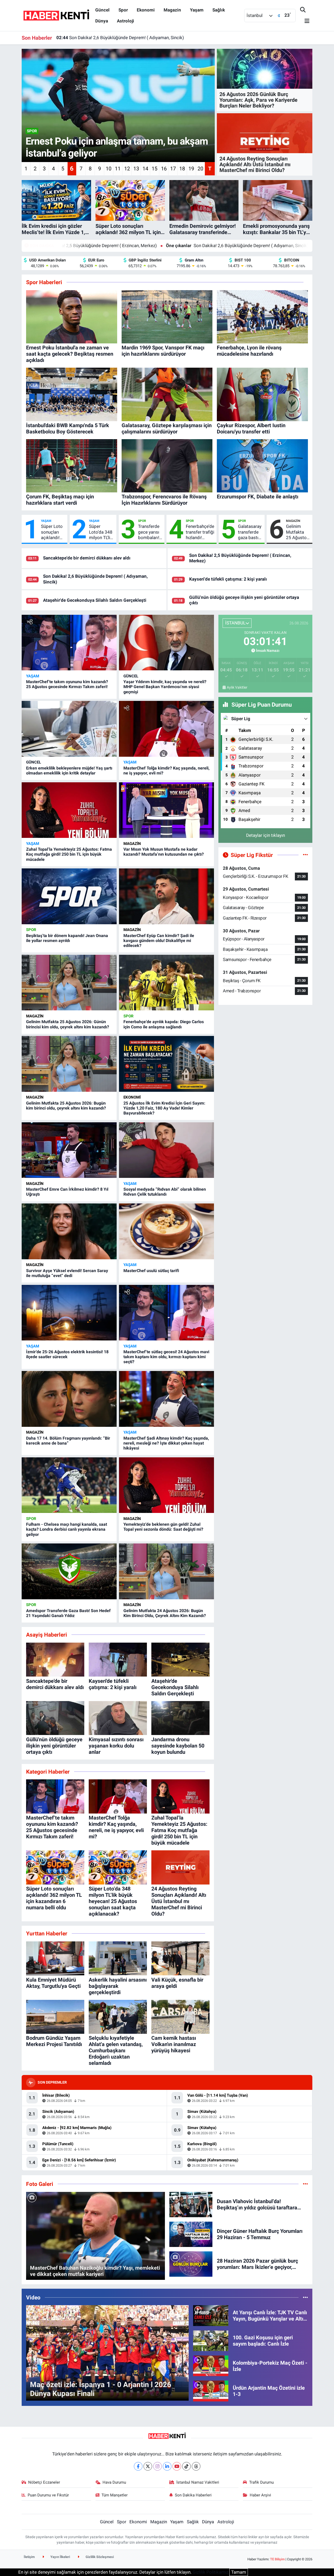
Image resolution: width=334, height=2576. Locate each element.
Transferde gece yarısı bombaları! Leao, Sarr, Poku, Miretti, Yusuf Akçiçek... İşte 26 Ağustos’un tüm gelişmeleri (149, 532)
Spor (123, 10)
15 (154, 169)
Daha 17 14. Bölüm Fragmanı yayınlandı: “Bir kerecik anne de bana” (68, 1441)
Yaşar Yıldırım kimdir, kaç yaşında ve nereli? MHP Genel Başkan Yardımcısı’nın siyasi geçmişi (165, 687)
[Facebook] (138, 2466)
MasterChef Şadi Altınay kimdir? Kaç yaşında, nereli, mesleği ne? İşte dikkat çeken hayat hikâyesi (166, 1443)
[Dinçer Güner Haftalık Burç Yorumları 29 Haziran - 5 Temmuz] (191, 2234)
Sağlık (219, 10)
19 (191, 169)
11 (118, 169)
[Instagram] (157, 2466)
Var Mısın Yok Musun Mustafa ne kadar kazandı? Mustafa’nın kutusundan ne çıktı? (164, 852)
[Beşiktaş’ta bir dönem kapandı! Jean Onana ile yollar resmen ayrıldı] (69, 896)
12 (127, 169)
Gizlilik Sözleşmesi (99, 2557)
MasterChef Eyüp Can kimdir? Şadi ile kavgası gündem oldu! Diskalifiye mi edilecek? (159, 941)
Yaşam (197, 10)
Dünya (102, 21)
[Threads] (196, 2466)
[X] (148, 2466)
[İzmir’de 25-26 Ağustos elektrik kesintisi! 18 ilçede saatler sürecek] (69, 1313)
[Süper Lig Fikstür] (305, 855)
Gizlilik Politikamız (210, 2572)
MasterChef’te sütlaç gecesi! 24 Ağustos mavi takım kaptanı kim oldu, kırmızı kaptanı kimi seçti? (166, 1357)
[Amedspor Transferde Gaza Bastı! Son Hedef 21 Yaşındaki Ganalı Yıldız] (69, 1571)
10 (109, 169)
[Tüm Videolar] (305, 2297)
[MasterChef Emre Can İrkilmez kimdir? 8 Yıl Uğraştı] (69, 1150)
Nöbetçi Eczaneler (44, 2482)
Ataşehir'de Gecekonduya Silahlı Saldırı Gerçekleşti (112, 37)
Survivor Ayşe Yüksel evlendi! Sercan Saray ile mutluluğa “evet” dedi (67, 1273)
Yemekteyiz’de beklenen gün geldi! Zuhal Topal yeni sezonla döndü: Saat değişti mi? (163, 1527)
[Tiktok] (186, 2466)
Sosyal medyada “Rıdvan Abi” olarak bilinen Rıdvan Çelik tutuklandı (165, 1192)
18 (182, 169)
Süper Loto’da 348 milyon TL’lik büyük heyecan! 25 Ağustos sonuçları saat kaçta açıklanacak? (102, 532)
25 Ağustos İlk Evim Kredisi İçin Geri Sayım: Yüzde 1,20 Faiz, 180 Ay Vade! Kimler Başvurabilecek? (164, 1108)
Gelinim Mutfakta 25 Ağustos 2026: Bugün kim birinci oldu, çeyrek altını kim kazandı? (66, 1106)
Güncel (102, 10)
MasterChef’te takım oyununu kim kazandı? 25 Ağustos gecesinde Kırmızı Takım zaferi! (67, 684)
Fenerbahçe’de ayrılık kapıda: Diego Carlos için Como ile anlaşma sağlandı (164, 1024)
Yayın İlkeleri (60, 2557)
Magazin (172, 10)
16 (164, 169)
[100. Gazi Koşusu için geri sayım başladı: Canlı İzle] (211, 2340)
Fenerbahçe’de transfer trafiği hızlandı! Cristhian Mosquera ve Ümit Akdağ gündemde (200, 532)
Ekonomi (146, 10)
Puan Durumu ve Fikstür (48, 2495)
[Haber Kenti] (56, 15)
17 (173, 169)
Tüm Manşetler (115, 2495)
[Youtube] (177, 2466)
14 (145, 169)
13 (136, 169)
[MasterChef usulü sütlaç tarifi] (166, 1231)
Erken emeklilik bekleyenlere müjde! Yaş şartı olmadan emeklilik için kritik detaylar (69, 771)
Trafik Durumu (261, 2482)
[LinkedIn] (167, 2466)
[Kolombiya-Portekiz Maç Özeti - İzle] (211, 2365)
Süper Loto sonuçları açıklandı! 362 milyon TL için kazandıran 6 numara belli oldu (52, 532)
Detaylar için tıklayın (266, 835)
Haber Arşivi (260, 2495)
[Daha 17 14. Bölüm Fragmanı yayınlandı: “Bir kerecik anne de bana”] (69, 1399)
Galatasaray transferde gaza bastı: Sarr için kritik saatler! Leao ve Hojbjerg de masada (250, 532)
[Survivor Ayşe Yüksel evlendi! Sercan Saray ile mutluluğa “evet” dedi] (69, 1231)
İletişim (29, 2557)
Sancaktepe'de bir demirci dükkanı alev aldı (87, 558)
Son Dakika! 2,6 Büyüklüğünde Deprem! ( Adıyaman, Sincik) (109, 246)
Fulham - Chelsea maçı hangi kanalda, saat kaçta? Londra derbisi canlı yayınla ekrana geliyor (67, 1529)
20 (200, 169)
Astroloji (126, 21)
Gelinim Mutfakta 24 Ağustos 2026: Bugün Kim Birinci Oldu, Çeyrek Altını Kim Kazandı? (165, 1613)
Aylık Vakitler (237, 687)
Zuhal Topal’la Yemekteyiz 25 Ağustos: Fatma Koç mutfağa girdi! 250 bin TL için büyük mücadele (69, 854)
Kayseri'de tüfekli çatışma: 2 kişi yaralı (234, 246)
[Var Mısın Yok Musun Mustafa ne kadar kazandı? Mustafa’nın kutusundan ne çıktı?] (166, 810)
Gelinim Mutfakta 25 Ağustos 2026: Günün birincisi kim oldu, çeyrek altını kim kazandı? (298, 532)
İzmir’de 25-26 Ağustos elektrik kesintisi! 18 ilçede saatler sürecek (67, 1354)
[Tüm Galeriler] (305, 2184)
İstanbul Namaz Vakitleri (198, 2482)
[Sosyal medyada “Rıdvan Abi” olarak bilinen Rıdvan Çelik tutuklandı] (166, 1150)
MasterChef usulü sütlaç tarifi (151, 1271)
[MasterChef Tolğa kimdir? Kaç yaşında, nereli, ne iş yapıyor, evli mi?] (166, 729)
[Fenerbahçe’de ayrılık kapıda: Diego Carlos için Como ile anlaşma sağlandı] (166, 983)
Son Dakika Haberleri (193, 2495)
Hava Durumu (114, 2482)
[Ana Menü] (305, 21)
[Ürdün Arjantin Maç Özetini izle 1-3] (211, 2390)
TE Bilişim (277, 2559)
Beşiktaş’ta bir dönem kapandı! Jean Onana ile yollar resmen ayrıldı (67, 938)
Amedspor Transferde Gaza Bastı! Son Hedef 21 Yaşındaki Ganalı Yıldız (68, 1613)
